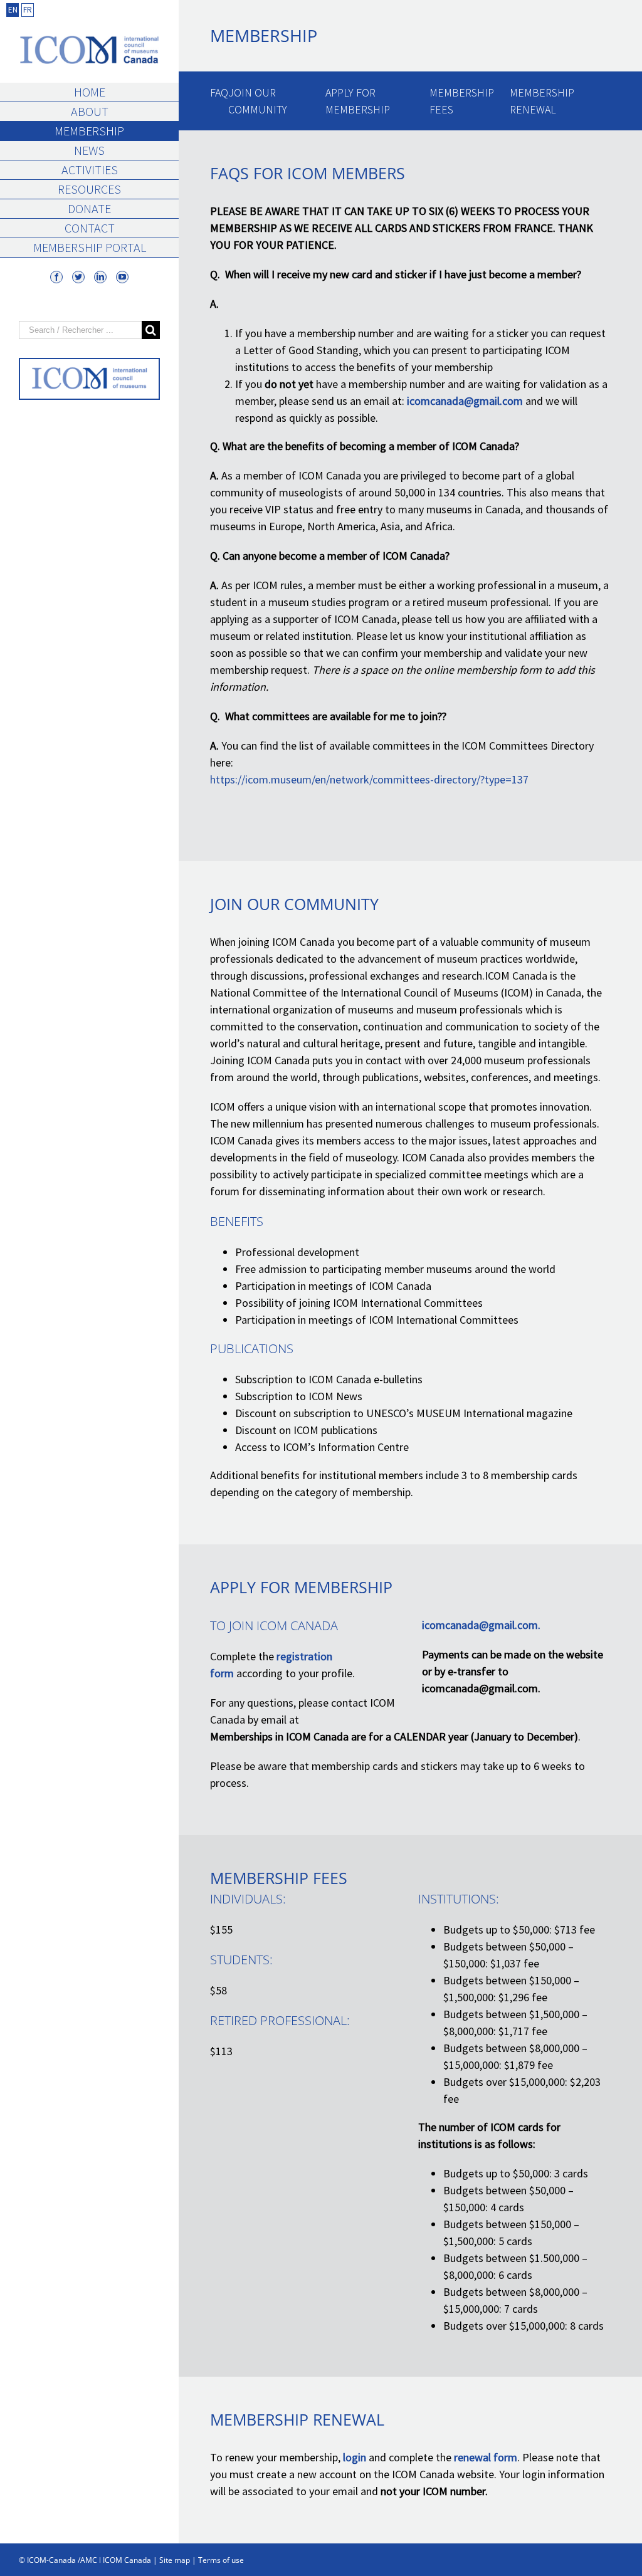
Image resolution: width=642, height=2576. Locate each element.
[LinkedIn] (100, 277)
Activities (90, 170)
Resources (89, 189)
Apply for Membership (358, 101)
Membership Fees (462, 101)
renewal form (486, 2457)
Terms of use (221, 2560)
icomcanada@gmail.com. (481, 1625)
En (13, 10)
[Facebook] (56, 277)
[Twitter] (78, 277)
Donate (89, 208)
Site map (175, 2560)
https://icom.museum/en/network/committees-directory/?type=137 (369, 779)
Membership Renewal (542, 101)
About (90, 111)
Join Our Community (258, 101)
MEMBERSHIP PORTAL (90, 247)
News (89, 150)
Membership (89, 131)
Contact (90, 228)
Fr (28, 10)
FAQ (219, 92)
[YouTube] (122, 277)
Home (90, 92)
